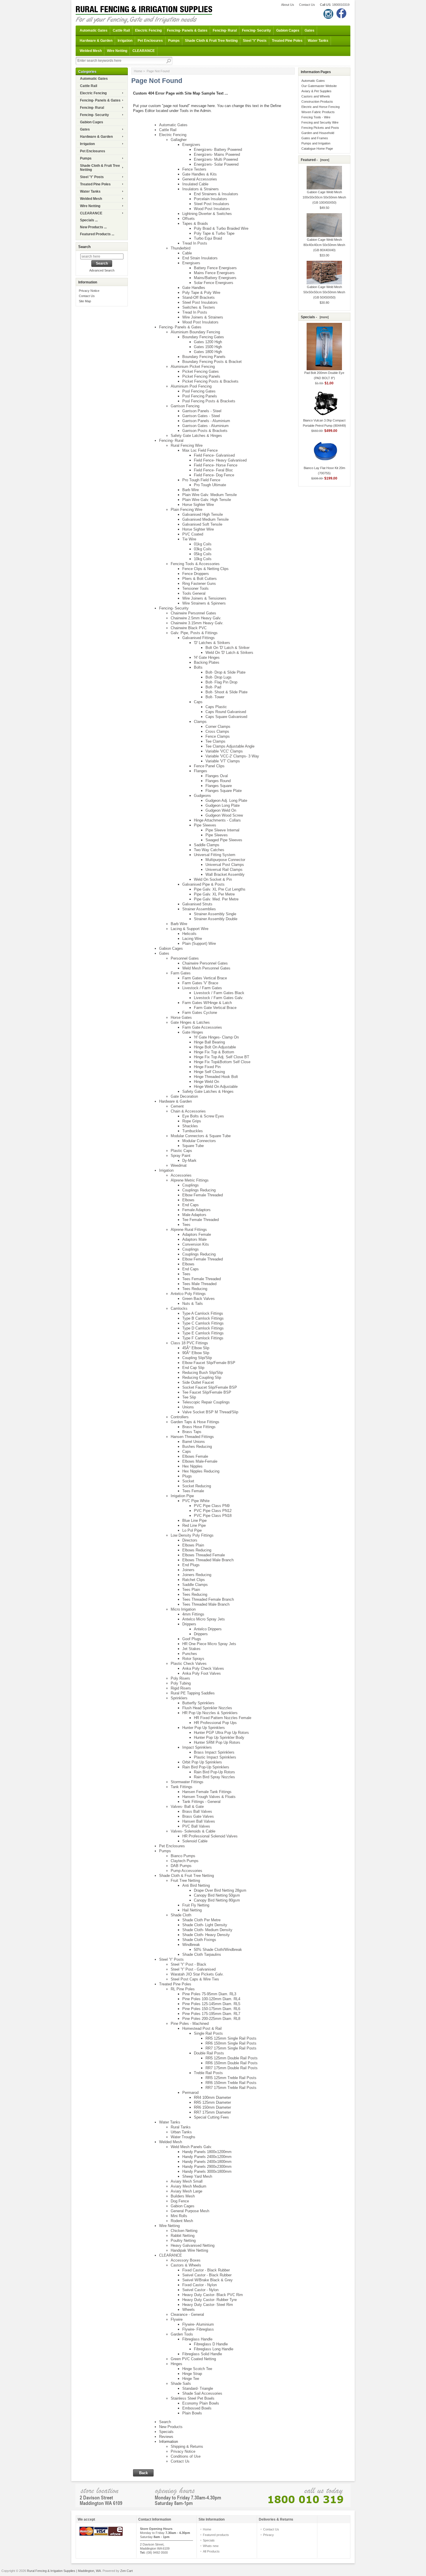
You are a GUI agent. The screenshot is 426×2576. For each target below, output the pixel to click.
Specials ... (89, 220)
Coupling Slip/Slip (197, 1358)
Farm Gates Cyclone (200, 1013)
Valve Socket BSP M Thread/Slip (210, 1412)
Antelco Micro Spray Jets (204, 1619)
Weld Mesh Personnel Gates (206, 968)
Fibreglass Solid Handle (202, 2354)
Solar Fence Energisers (214, 283)
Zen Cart (126, 2571)
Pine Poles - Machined (190, 2024)
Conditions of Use (186, 2456)
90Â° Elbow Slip (196, 1353)
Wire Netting (117, 51)
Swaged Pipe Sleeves (224, 840)
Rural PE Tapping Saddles (193, 1693)
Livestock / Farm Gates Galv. (219, 998)
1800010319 (341, 5)
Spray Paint (181, 1156)
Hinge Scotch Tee (197, 2369)
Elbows (188, 1200)
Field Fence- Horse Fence (216, 465)
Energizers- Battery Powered (218, 150)
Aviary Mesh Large (186, 2191)
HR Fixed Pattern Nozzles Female (223, 1718)
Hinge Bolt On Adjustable (215, 1047)
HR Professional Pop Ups (215, 1723)
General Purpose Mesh (190, 2211)
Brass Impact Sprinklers (214, 1752)
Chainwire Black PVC (189, 628)
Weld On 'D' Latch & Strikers (229, 653)
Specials (166, 2432)
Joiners (188, 1570)
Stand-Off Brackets (199, 297)
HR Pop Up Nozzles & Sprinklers (210, 1713)
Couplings (191, 1185)
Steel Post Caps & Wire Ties (195, 1979)
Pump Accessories (186, 1871)
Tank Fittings (182, 1787)
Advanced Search (102, 270)
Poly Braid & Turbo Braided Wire (221, 228)
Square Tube (193, 1146)
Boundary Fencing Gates (203, 337)
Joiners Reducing (197, 1575)
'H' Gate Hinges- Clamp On (216, 1037)
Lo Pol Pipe (192, 1530)
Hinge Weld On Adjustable (216, 1087)
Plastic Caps (181, 1151)
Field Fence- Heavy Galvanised (220, 460)
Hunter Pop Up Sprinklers (204, 1728)
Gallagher (179, 140)
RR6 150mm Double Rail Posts (232, 2063)
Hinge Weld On (206, 1082)
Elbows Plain (193, 1545)
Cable (187, 253)
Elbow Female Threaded (203, 1195)
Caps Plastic (216, 707)
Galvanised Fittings (199, 638)
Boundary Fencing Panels (204, 357)
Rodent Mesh (182, 2221)
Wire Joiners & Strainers (203, 317)
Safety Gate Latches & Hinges (196, 436)
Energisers (191, 263)
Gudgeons (202, 796)
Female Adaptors (196, 1210)
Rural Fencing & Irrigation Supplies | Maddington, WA (64, 2571)
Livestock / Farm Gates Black (219, 993)
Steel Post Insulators (212, 204)
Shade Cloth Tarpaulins (202, 1954)
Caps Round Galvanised (226, 712)
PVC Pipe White (196, 1501)
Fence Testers (194, 169)
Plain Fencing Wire (186, 510)
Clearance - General (187, 2314)
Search (84, 247)
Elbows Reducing (197, 1550)
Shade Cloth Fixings (199, 1940)
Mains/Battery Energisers (215, 278)
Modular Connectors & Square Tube (201, 1136)
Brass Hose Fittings (199, 1427)
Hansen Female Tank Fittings (207, 1792)
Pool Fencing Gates (199, 391)
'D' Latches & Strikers (212, 643)
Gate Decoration (184, 1096)
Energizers (191, 145)
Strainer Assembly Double (216, 919)
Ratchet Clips (194, 1580)
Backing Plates (207, 662)
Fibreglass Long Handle (214, 2349)
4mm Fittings (193, 1614)
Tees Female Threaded (202, 1279)
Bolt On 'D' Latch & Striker (227, 648)
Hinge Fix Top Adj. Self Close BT (222, 1057)
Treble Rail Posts (208, 2073)
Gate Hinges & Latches (190, 1022)
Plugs (187, 1476)
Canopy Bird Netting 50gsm (217, 1895)
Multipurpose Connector (225, 860)
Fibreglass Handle (197, 2339)
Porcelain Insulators (211, 199)
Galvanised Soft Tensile (202, 524)
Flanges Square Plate (224, 791)
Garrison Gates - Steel (201, 416)
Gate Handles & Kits (200, 174)
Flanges (201, 771)
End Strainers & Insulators (216, 194)
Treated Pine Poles (287, 41)
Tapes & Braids (195, 224)
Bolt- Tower (215, 697)
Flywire (177, 2319)
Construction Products (317, 102)
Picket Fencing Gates (201, 371)
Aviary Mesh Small (187, 2181)
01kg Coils (203, 544)
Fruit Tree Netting (185, 1881)
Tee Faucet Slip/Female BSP (207, 1392)
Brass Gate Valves (198, 1816)
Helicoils (189, 934)
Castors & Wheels (186, 2265)
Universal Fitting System (215, 855)
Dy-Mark (189, 1161)
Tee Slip (189, 1397)
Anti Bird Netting (196, 1885)
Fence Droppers (196, 574)
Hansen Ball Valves (199, 1821)
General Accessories (200, 179)
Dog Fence (180, 2201)
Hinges (176, 2364)
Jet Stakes (191, 1649)
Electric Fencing (148, 30)
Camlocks (179, 1308)
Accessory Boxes (186, 2260)
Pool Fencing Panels (200, 396)
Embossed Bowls (197, 2408)
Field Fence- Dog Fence (214, 475)
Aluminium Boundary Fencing (195, 332)
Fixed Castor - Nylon (200, 2285)
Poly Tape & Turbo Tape (214, 233)
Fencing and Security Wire (320, 122)
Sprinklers (179, 1698)
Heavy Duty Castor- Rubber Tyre (210, 2300)
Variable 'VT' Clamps (223, 761)
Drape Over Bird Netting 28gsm (220, 1890)
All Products (211, 2551)
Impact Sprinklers (197, 1747)
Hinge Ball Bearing (209, 1042)
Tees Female (193, 1491)
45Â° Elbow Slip (196, 1348)
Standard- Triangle (198, 2388)
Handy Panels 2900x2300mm (207, 2167)
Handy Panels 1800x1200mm (207, 2152)
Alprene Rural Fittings (189, 1230)
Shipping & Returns (187, 2446)
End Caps (191, 1205)
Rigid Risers (181, 1688)
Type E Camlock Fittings (203, 1333)
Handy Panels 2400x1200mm (207, 2157)
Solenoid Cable (195, 1841)
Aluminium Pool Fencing (191, 386)
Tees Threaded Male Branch (206, 1604)
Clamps (200, 722)
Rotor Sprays (193, 1659)
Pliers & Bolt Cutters (200, 579)
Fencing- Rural (225, 30)
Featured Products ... (97, 234)
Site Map (85, 301)
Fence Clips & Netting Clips (205, 569)
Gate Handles (194, 288)
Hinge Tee (191, 2379)
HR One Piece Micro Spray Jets (209, 1644)
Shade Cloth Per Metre (201, 1920)
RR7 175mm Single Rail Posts (231, 2048)
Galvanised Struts (197, 904)
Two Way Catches (209, 850)
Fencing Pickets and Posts (320, 128)
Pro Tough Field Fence (201, 480)
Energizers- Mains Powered (217, 154)
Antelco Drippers (208, 1629)
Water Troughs (183, 2137)
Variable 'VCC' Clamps (224, 751)
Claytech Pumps (185, 1861)
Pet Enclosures (150, 41)
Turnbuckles (193, 1131)
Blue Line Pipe (194, 1521)
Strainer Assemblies (199, 909)
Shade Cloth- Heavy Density (206, 1935)
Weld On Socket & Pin (213, 879)
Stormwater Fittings (187, 1782)
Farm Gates (181, 973)
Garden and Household (318, 133)
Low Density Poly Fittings (192, 1535)
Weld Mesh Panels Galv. (191, 2147)
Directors (190, 1540)
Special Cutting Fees (211, 2117)
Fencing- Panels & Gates (187, 30)
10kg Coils (203, 559)
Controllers (180, 1417)
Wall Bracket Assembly (225, 874)
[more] (324, 160)
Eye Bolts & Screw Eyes (203, 1116)
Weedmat (179, 1165)
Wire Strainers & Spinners (204, 603)
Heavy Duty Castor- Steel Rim (208, 2305)
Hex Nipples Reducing (201, 1471)
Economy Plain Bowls (201, 2403)
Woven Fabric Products (318, 112)
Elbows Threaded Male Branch (208, 1560)
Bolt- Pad (213, 687)
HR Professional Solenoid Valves (210, 1836)
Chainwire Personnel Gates (193, 613)
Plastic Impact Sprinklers (215, 1757)
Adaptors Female (197, 1234)
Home (138, 71)
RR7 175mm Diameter (212, 2112)
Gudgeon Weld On (221, 810)
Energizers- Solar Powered (216, 164)
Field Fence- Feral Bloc (213, 470)
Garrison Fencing (185, 406)
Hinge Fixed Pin (207, 1067)
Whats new (211, 2546)
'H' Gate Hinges (207, 657)
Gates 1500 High (208, 347)
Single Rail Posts (208, 2033)
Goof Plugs (192, 1639)
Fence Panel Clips (209, 766)
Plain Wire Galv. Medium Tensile (210, 495)
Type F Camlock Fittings (203, 1338)
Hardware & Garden (96, 41)
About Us (288, 5)
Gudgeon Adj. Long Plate (226, 801)
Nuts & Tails (193, 1304)
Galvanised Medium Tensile (205, 519)
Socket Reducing (197, 1486)
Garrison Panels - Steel (202, 411)
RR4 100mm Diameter (212, 2097)
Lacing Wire (192, 939)
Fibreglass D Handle (211, 2344)
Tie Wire (189, 539)
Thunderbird (181, 248)
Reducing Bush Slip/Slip (203, 1373)
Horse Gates (181, 1017)
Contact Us (307, 5)
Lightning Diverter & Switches (207, 214)
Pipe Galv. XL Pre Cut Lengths (220, 889)
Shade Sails (181, 2384)
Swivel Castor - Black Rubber (207, 2275)
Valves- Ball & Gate (187, 1807)
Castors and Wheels (316, 96)
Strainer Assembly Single (215, 914)
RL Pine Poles (183, 1989)
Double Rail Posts (209, 2053)
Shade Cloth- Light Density (205, 1925)
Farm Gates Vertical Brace (205, 978)
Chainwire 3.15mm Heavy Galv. (197, 623)
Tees (186, 1225)
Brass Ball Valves (197, 1811)
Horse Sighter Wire (198, 505)
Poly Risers (180, 1678)
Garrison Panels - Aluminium (206, 421)
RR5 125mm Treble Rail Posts (231, 2078)
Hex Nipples (192, 1466)
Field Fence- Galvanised (214, 455)
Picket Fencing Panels (201, 376)
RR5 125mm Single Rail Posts (231, 2038)
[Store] (213, 2495)
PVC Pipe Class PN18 (213, 1516)
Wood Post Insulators (212, 209)
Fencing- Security (256, 30)
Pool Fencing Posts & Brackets (209, 401)
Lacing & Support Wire (190, 929)
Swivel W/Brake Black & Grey (207, 2280)
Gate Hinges (193, 1032)
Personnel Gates (185, 958)
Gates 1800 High (208, 352)
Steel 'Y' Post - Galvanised (193, 1969)
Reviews (166, 2437)
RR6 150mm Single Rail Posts (231, 2043)
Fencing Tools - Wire (316, 117)
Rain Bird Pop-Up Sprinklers (206, 1767)
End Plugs (191, 1565)
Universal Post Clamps (225, 865)
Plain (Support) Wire (199, 944)
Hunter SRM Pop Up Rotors (217, 1742)
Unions (188, 1407)
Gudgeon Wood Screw (224, 815)
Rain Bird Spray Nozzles (214, 1777)
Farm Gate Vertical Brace (215, 1008)
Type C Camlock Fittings (203, 1323)
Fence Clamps (218, 736)
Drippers (189, 1624)
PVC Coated (193, 534)
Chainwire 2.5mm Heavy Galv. (196, 618)
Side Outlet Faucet (198, 1382)
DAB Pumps (181, 1866)
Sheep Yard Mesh (197, 2176)
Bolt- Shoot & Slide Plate (226, 692)
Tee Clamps (215, 741)
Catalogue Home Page (317, 149)
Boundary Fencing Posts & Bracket (212, 362)
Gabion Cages (288, 30)
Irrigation (125, 41)
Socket (188, 1481)
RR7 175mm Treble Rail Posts (231, 2088)
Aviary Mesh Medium (189, 2186)
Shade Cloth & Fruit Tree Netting (211, 41)
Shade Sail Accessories (202, 2393)
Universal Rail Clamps (224, 870)
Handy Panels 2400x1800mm (207, 2162)
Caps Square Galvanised (226, 717)
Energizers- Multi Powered (216, 159)
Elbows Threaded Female (204, 1555)
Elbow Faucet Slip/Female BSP (209, 1363)
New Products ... (93, 227)
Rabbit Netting (183, 2236)
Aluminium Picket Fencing (193, 367)
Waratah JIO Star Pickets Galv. (197, 1974)
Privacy (268, 2535)
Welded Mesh (91, 51)
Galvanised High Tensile (203, 514)
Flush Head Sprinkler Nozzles (207, 1708)
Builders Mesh (183, 2196)
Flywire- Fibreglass (198, 2329)
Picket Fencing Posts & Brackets (210, 381)
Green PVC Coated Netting (193, 2359)
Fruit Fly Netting (196, 1905)
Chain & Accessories (188, 1111)
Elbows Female (195, 1456)
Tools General (194, 593)
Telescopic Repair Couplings (206, 1402)
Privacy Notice (89, 291)
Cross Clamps (217, 731)
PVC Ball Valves (196, 1826)
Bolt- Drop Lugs (219, 677)
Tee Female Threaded (201, 1220)
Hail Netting (192, 1910)
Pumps (174, 41)
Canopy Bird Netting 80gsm (217, 1900)
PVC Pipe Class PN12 (213, 1511)
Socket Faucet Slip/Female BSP (210, 1387)
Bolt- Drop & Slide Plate (225, 672)
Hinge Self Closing (209, 1072)
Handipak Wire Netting (189, 2250)
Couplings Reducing (199, 1190)
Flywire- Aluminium (198, 2324)
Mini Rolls (179, 2216)
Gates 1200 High (208, 342)
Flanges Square (219, 786)
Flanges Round (218, 781)
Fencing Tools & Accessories (195, 564)
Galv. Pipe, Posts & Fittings (194, 633)
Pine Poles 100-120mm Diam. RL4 (211, 1999)
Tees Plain (191, 1590)
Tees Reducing (195, 1289)
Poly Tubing (181, 1683)
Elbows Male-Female (200, 1461)
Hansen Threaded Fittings (192, 1437)
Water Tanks (318, 41)
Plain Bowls (192, 2413)
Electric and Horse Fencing (321, 107)
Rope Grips (192, 1121)
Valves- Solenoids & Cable (193, 1831)
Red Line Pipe (194, 1525)
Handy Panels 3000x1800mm (207, 2171)
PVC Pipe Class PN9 (212, 1506)
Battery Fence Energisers (215, 268)
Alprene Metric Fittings (190, 1180)
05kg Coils (203, 554)
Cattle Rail (121, 30)
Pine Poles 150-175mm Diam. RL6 (211, 2009)
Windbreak (191, 1945)
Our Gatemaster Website (319, 86)
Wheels (189, 2310)
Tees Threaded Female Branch (208, 1599)
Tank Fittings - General (201, 1802)
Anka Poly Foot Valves (202, 1673)
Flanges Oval (217, 776)
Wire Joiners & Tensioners (204, 598)
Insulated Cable (195, 184)
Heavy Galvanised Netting (193, 2245)
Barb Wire (191, 490)
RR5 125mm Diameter (212, 2102)
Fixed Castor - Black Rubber (206, 2270)
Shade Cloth (181, 1915)
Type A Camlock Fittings (203, 1313)
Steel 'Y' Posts (255, 41)
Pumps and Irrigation (316, 143)
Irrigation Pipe (182, 1496)
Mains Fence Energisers (214, 273)
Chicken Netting (184, 2231)
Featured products (216, 2535)
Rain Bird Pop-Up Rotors (214, 1772)
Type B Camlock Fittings (203, 1318)
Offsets (189, 219)
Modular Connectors (199, 1141)
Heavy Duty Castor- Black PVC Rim (213, 2295)
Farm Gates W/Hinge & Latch (207, 1003)
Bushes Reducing (197, 1447)
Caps (198, 702)
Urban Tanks (181, 2132)
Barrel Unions (194, 1442)
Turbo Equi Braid (208, 238)
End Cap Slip (193, 1368)
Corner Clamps (218, 727)
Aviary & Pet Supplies (316, 91)
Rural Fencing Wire (187, 445)
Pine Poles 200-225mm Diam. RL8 (211, 2019)
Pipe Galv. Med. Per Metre (216, 899)
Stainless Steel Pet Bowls (193, 2398)
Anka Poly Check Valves (203, 1668)
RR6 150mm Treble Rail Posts (231, 2083)
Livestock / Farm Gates (202, 988)
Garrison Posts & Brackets (205, 431)
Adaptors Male (194, 1239)
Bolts (198, 667)
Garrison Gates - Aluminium (205, 426)
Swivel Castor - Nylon (200, 2290)
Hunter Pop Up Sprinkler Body (219, 1737)
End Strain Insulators (200, 258)
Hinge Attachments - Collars (217, 820)
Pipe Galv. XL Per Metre (214, 894)
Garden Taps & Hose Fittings (195, 1422)
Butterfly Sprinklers (198, 1703)
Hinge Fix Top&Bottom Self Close (222, 1062)
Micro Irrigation (183, 1609)
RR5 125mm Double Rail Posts (232, 2058)
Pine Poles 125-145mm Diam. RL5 (211, 2004)
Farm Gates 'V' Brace (200, 983)
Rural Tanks (181, 2127)
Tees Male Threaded (199, 1284)
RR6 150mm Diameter (212, 2107)
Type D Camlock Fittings (203, 1328)
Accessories (181, 1175)
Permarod (190, 2093)
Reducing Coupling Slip (202, 1377)
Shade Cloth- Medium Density (207, 1930)
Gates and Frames (315, 138)
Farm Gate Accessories (202, 1027)
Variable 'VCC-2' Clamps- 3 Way (232, 756)
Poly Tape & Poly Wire (201, 293)
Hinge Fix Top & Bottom (214, 1052)
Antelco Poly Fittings (188, 1294)
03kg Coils (203, 549)
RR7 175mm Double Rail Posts (232, 2068)
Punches (190, 1654)
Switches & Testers (199, 307)
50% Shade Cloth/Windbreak (218, 1950)
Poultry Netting (183, 2241)
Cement (177, 1106)
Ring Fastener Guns (199, 584)
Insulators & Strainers (201, 189)
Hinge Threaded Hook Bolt (216, 1077)
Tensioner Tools (195, 588)
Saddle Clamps (207, 845)
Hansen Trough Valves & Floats (209, 1797)
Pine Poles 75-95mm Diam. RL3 (209, 1994)
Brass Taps (192, 1432)
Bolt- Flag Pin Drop (221, 682)
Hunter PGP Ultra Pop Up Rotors (221, 1733)
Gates (310, 30)
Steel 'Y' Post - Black (189, 1964)
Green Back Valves (199, 1299)
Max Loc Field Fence (200, 450)
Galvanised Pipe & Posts (203, 884)
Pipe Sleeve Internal (222, 830)
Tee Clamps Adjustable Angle (230, 746)
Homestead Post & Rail (202, 2028)
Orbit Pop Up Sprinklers (202, 1762)
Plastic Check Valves (189, 1664)
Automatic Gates (94, 30)
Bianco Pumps (183, 1856)
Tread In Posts (195, 243)
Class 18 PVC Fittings (189, 1343)
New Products (171, 2427)
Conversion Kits (196, 1244)
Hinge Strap (192, 2374)
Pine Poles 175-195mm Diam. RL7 (211, 2014)
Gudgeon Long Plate (223, 805)
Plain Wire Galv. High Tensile (207, 500)
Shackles (190, 1126)
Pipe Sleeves (205, 825)
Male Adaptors (194, 1215)
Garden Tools (182, 2334)
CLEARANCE (144, 51)
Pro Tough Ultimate (210, 485)
